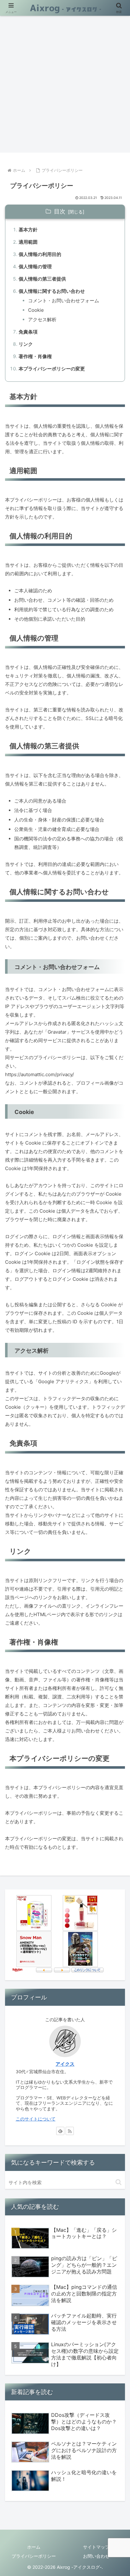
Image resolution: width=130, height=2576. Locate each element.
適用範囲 (28, 242)
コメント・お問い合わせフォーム (64, 301)
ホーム (34, 2547)
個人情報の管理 (35, 267)
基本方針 (28, 230)
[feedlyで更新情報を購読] (60, 2131)
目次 (60, 211)
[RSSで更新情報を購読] (70, 2131)
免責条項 (28, 332)
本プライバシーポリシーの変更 (52, 369)
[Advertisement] (65, 84)
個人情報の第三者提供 (42, 279)
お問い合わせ (96, 2556)
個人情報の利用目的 (40, 254)
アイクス (65, 2064)
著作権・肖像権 (35, 356)
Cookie (36, 310)
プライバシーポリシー (34, 2556)
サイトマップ (96, 2547)
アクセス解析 (42, 319)
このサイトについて (36, 2119)
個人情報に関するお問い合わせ (52, 291)
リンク (26, 344)
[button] (118, 2182)
